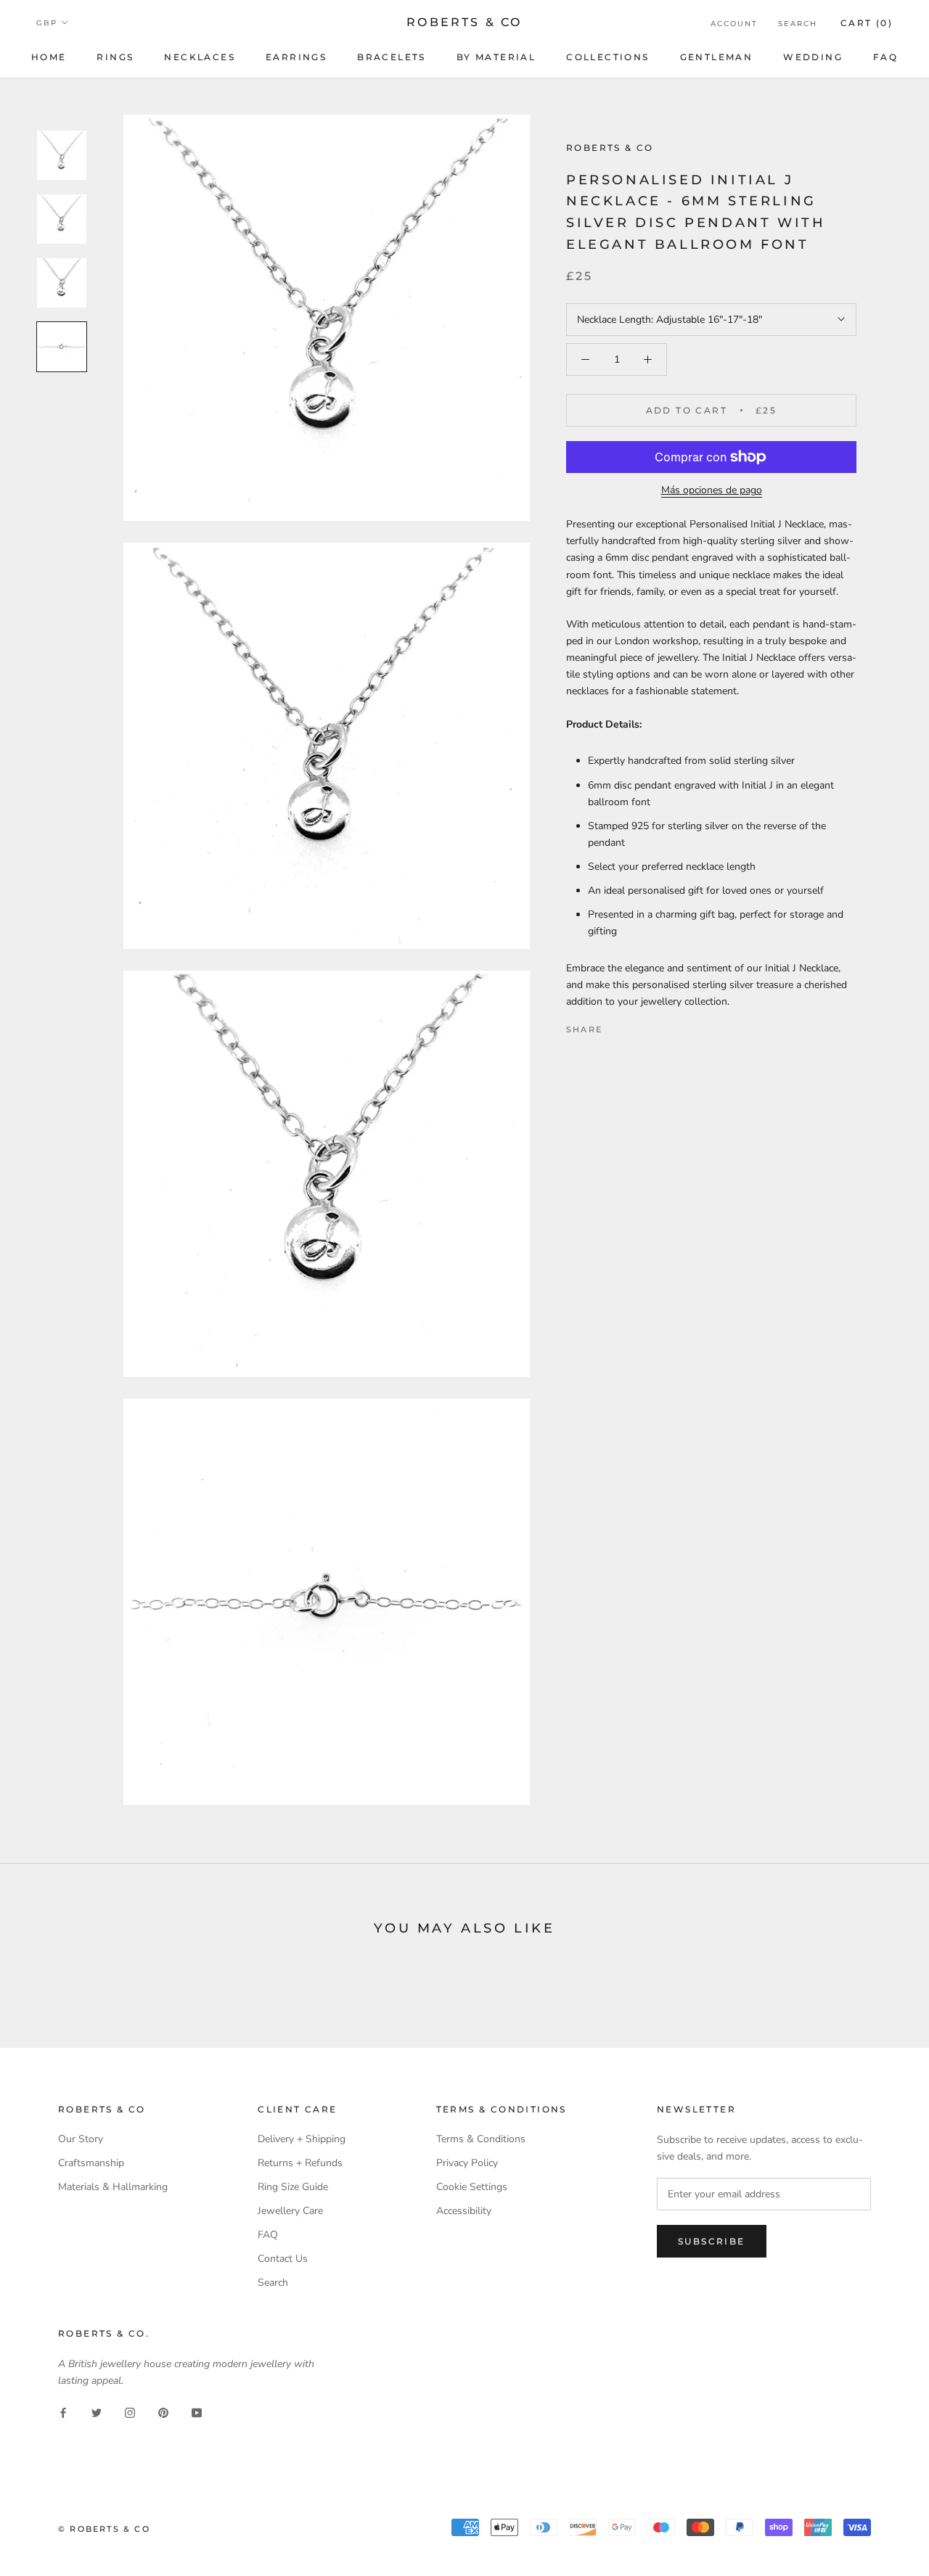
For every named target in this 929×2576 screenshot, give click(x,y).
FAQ (885, 57)
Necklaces (200, 57)
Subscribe (712, 2241)
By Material (496, 57)
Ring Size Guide (293, 2187)
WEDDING (813, 57)
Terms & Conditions (481, 2139)
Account (734, 24)
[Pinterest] (654, 1026)
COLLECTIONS (607, 57)
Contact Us (283, 2259)
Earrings (296, 57)
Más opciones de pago (712, 490)
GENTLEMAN (717, 57)
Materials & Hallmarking (113, 2187)
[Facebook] (616, 1026)
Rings (115, 57)
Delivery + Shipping (302, 2139)
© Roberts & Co (104, 2529)
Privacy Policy (467, 2163)
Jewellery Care (290, 2211)
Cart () (867, 23)
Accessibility (464, 2211)
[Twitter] (635, 1026)
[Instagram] (130, 2412)
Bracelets (392, 57)
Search (798, 24)
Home (49, 57)
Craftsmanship (91, 2163)
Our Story (81, 2139)
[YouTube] (197, 2412)
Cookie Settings (472, 2187)
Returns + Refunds (300, 2163)
